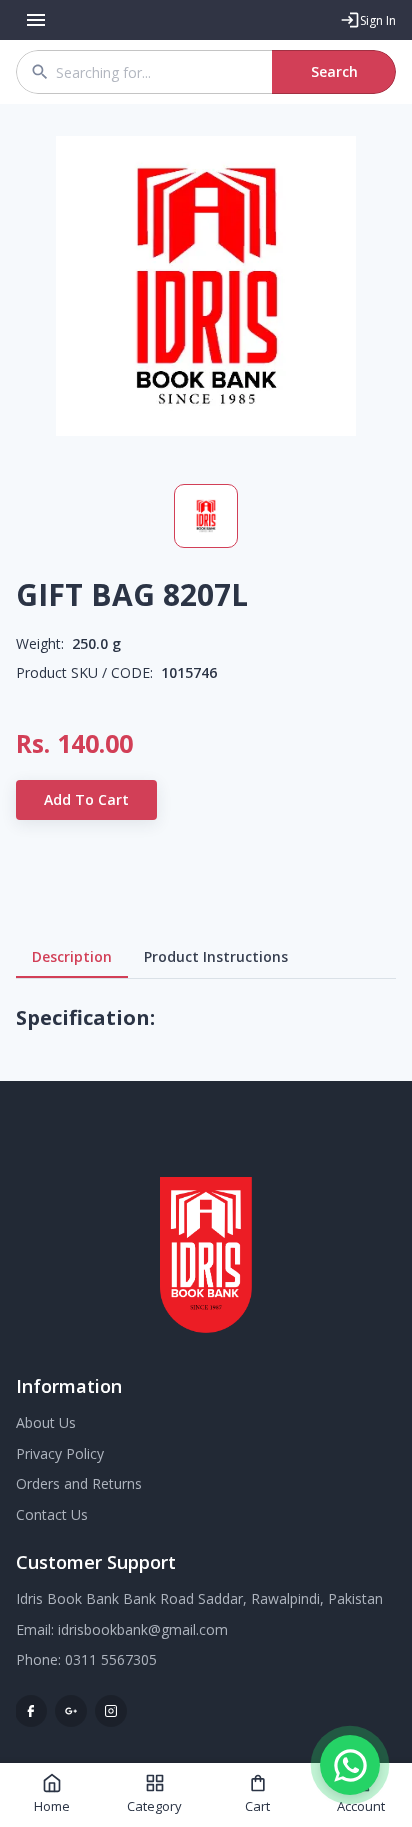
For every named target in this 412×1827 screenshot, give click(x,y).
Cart (257, 1806)
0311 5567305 (111, 1659)
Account (361, 1806)
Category (154, 1806)
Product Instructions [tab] (216, 956)
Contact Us (52, 1514)
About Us (46, 1422)
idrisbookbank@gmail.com (143, 1629)
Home (52, 1806)
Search (334, 71)
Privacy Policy (60, 1453)
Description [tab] (72, 956)
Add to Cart (86, 799)
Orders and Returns (79, 1483)
